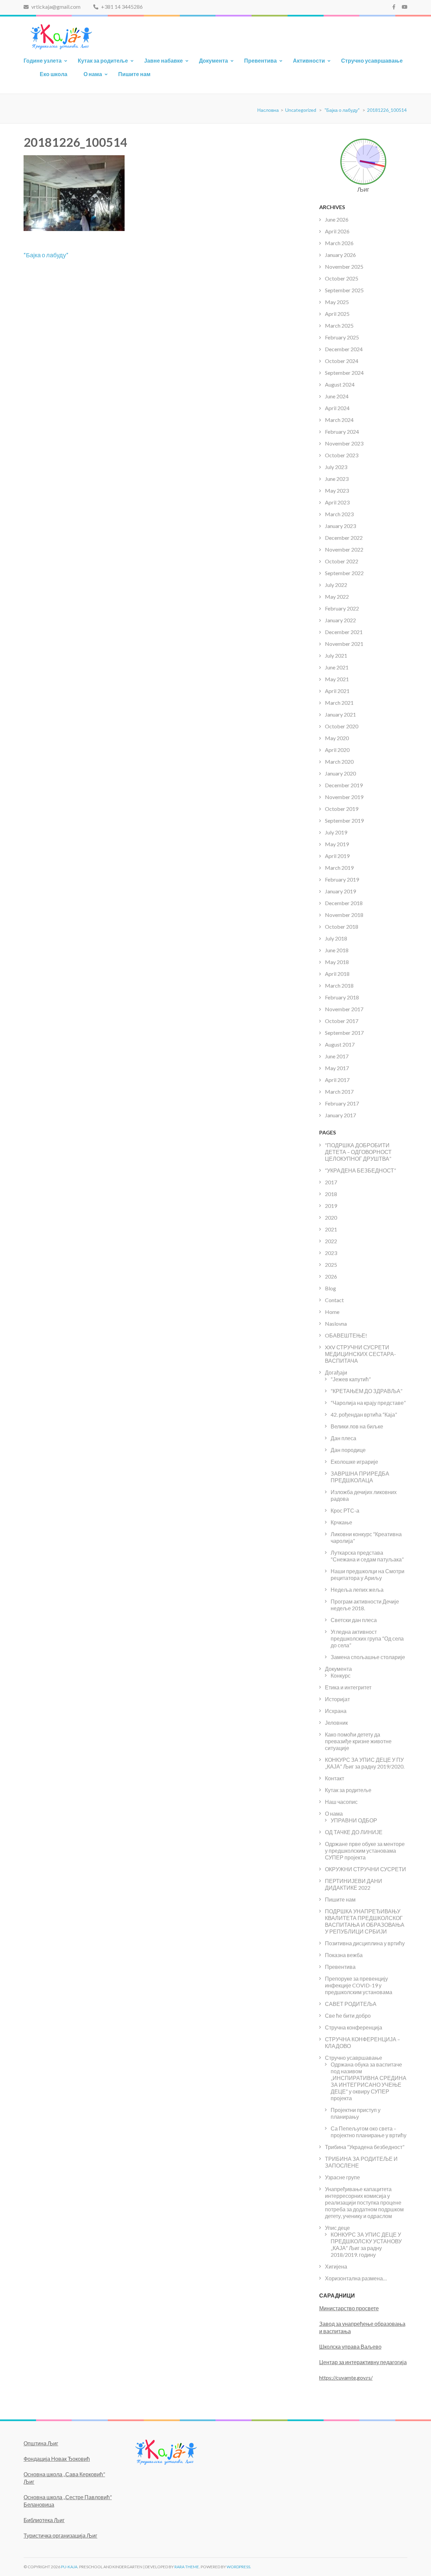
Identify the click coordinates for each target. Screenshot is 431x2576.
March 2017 (339, 1092)
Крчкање (341, 1522)
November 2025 (344, 267)
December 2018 (344, 903)
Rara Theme (187, 2567)
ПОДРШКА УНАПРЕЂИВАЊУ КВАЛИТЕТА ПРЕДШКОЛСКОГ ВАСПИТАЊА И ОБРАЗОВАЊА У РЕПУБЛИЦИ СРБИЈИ (365, 1921)
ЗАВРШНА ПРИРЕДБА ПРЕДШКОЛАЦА (360, 1477)
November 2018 (344, 915)
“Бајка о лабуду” (46, 255)
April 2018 (337, 974)
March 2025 (339, 325)
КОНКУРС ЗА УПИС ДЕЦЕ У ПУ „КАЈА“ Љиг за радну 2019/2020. (365, 1763)
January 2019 (340, 891)
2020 (331, 1217)
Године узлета (43, 60)
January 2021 (340, 714)
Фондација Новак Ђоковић (57, 2459)
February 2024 (342, 432)
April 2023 (337, 502)
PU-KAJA (69, 2567)
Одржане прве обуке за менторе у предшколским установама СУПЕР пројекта (365, 1851)
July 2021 (336, 655)
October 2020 (342, 726)
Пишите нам (134, 74)
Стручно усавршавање (372, 60)
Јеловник (336, 1723)
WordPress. (239, 2567)
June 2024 (337, 396)
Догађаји (336, 1372)
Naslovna (336, 1324)
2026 (331, 1276)
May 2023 (337, 490)
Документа (213, 60)
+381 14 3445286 (121, 7)
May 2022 (337, 597)
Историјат (337, 1699)
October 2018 (342, 927)
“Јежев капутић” (351, 1379)
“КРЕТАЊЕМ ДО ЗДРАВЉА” (367, 1391)
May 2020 (337, 738)
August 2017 (340, 1044)
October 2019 (342, 809)
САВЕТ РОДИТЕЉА (351, 2004)
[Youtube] (405, 7)
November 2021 (344, 644)
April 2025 (337, 314)
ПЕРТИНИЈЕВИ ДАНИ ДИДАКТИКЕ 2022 (354, 1884)
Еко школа (54, 74)
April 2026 (337, 231)
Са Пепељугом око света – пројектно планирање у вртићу (369, 2132)
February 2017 (342, 1103)
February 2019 (342, 879)
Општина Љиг (41, 2443)
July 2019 (336, 832)
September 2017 (344, 1033)
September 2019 (344, 820)
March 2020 (339, 762)
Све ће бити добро (348, 2016)
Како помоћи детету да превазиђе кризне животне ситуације (358, 1741)
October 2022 (342, 561)
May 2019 (337, 844)
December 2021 (344, 632)
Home (332, 1312)
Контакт (335, 1778)
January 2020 (340, 773)
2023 (331, 1253)
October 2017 (342, 1021)
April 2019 (337, 856)
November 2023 (344, 443)
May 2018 (337, 962)
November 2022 (344, 549)
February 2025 (342, 337)
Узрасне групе (342, 2177)
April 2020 (337, 750)
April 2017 (337, 1080)
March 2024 (339, 420)
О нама (93, 74)
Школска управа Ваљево (350, 2347)
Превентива (260, 60)
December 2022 (344, 538)
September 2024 (344, 373)
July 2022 (336, 585)
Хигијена (336, 2266)
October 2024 (342, 361)
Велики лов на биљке (357, 1426)
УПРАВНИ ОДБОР (354, 1820)
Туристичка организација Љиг (60, 2535)
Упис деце (337, 2228)
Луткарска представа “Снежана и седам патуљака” (367, 1556)
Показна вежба (344, 1955)
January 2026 (340, 255)
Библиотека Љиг (44, 2520)
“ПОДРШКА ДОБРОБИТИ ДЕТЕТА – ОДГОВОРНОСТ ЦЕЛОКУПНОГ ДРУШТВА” (358, 1152)
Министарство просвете (349, 2308)
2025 (331, 1265)
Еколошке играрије (354, 1462)
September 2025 (344, 290)
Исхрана (336, 1711)
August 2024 (340, 384)
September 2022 (344, 573)
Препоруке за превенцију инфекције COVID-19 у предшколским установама (359, 1985)
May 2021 (337, 679)
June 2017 (337, 1056)
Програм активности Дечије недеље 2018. (365, 1605)
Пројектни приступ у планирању (356, 2113)
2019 (331, 1206)
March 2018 (339, 985)
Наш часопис (341, 1802)
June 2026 (337, 219)
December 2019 (344, 785)
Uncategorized (301, 110)
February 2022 (342, 608)
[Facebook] (394, 7)
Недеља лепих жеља (357, 1590)
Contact (334, 1300)
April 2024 (337, 408)
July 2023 (336, 467)
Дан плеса (343, 1438)
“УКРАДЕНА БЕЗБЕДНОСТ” (360, 1170)
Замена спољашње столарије (368, 1657)
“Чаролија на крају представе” (368, 1403)
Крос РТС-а (345, 1510)
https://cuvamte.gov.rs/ (346, 2377)
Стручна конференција (354, 2027)
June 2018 (337, 950)
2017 (331, 1182)
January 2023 (340, 526)
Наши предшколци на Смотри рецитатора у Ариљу (368, 1574)
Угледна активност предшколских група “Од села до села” (367, 1638)
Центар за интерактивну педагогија (363, 2362)
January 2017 (340, 1115)
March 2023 (339, 514)
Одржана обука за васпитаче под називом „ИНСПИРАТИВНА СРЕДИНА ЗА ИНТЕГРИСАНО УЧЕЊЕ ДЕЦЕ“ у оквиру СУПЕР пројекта (369, 2081)
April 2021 (337, 691)
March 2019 (339, 868)
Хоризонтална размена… (356, 2278)
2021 (331, 1229)
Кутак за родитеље (103, 60)
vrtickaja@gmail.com (55, 7)
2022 (331, 1241)
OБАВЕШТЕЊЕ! (346, 1335)
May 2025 (337, 302)
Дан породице (348, 1450)
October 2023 (342, 455)
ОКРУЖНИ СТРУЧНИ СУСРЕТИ (366, 1869)
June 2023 (337, 479)
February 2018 (342, 997)
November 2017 (344, 1009)
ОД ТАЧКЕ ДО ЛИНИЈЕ (354, 1832)
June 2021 (337, 667)
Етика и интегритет (348, 1687)
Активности (309, 60)
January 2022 (340, 620)
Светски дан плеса (354, 1620)
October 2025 (342, 278)
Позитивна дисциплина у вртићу (365, 1943)
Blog (330, 1288)
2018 (331, 1194)
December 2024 (344, 349)
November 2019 (344, 797)
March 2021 (339, 703)
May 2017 (337, 1068)
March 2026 (339, 243)
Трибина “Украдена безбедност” (365, 2147)
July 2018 (336, 938)
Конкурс (341, 1675)
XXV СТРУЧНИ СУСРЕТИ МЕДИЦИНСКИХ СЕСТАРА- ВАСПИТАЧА (360, 1354)
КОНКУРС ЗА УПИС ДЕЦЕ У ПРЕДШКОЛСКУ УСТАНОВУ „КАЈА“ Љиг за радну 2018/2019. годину (366, 2244)
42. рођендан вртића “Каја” (364, 1414)
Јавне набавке (163, 60)
